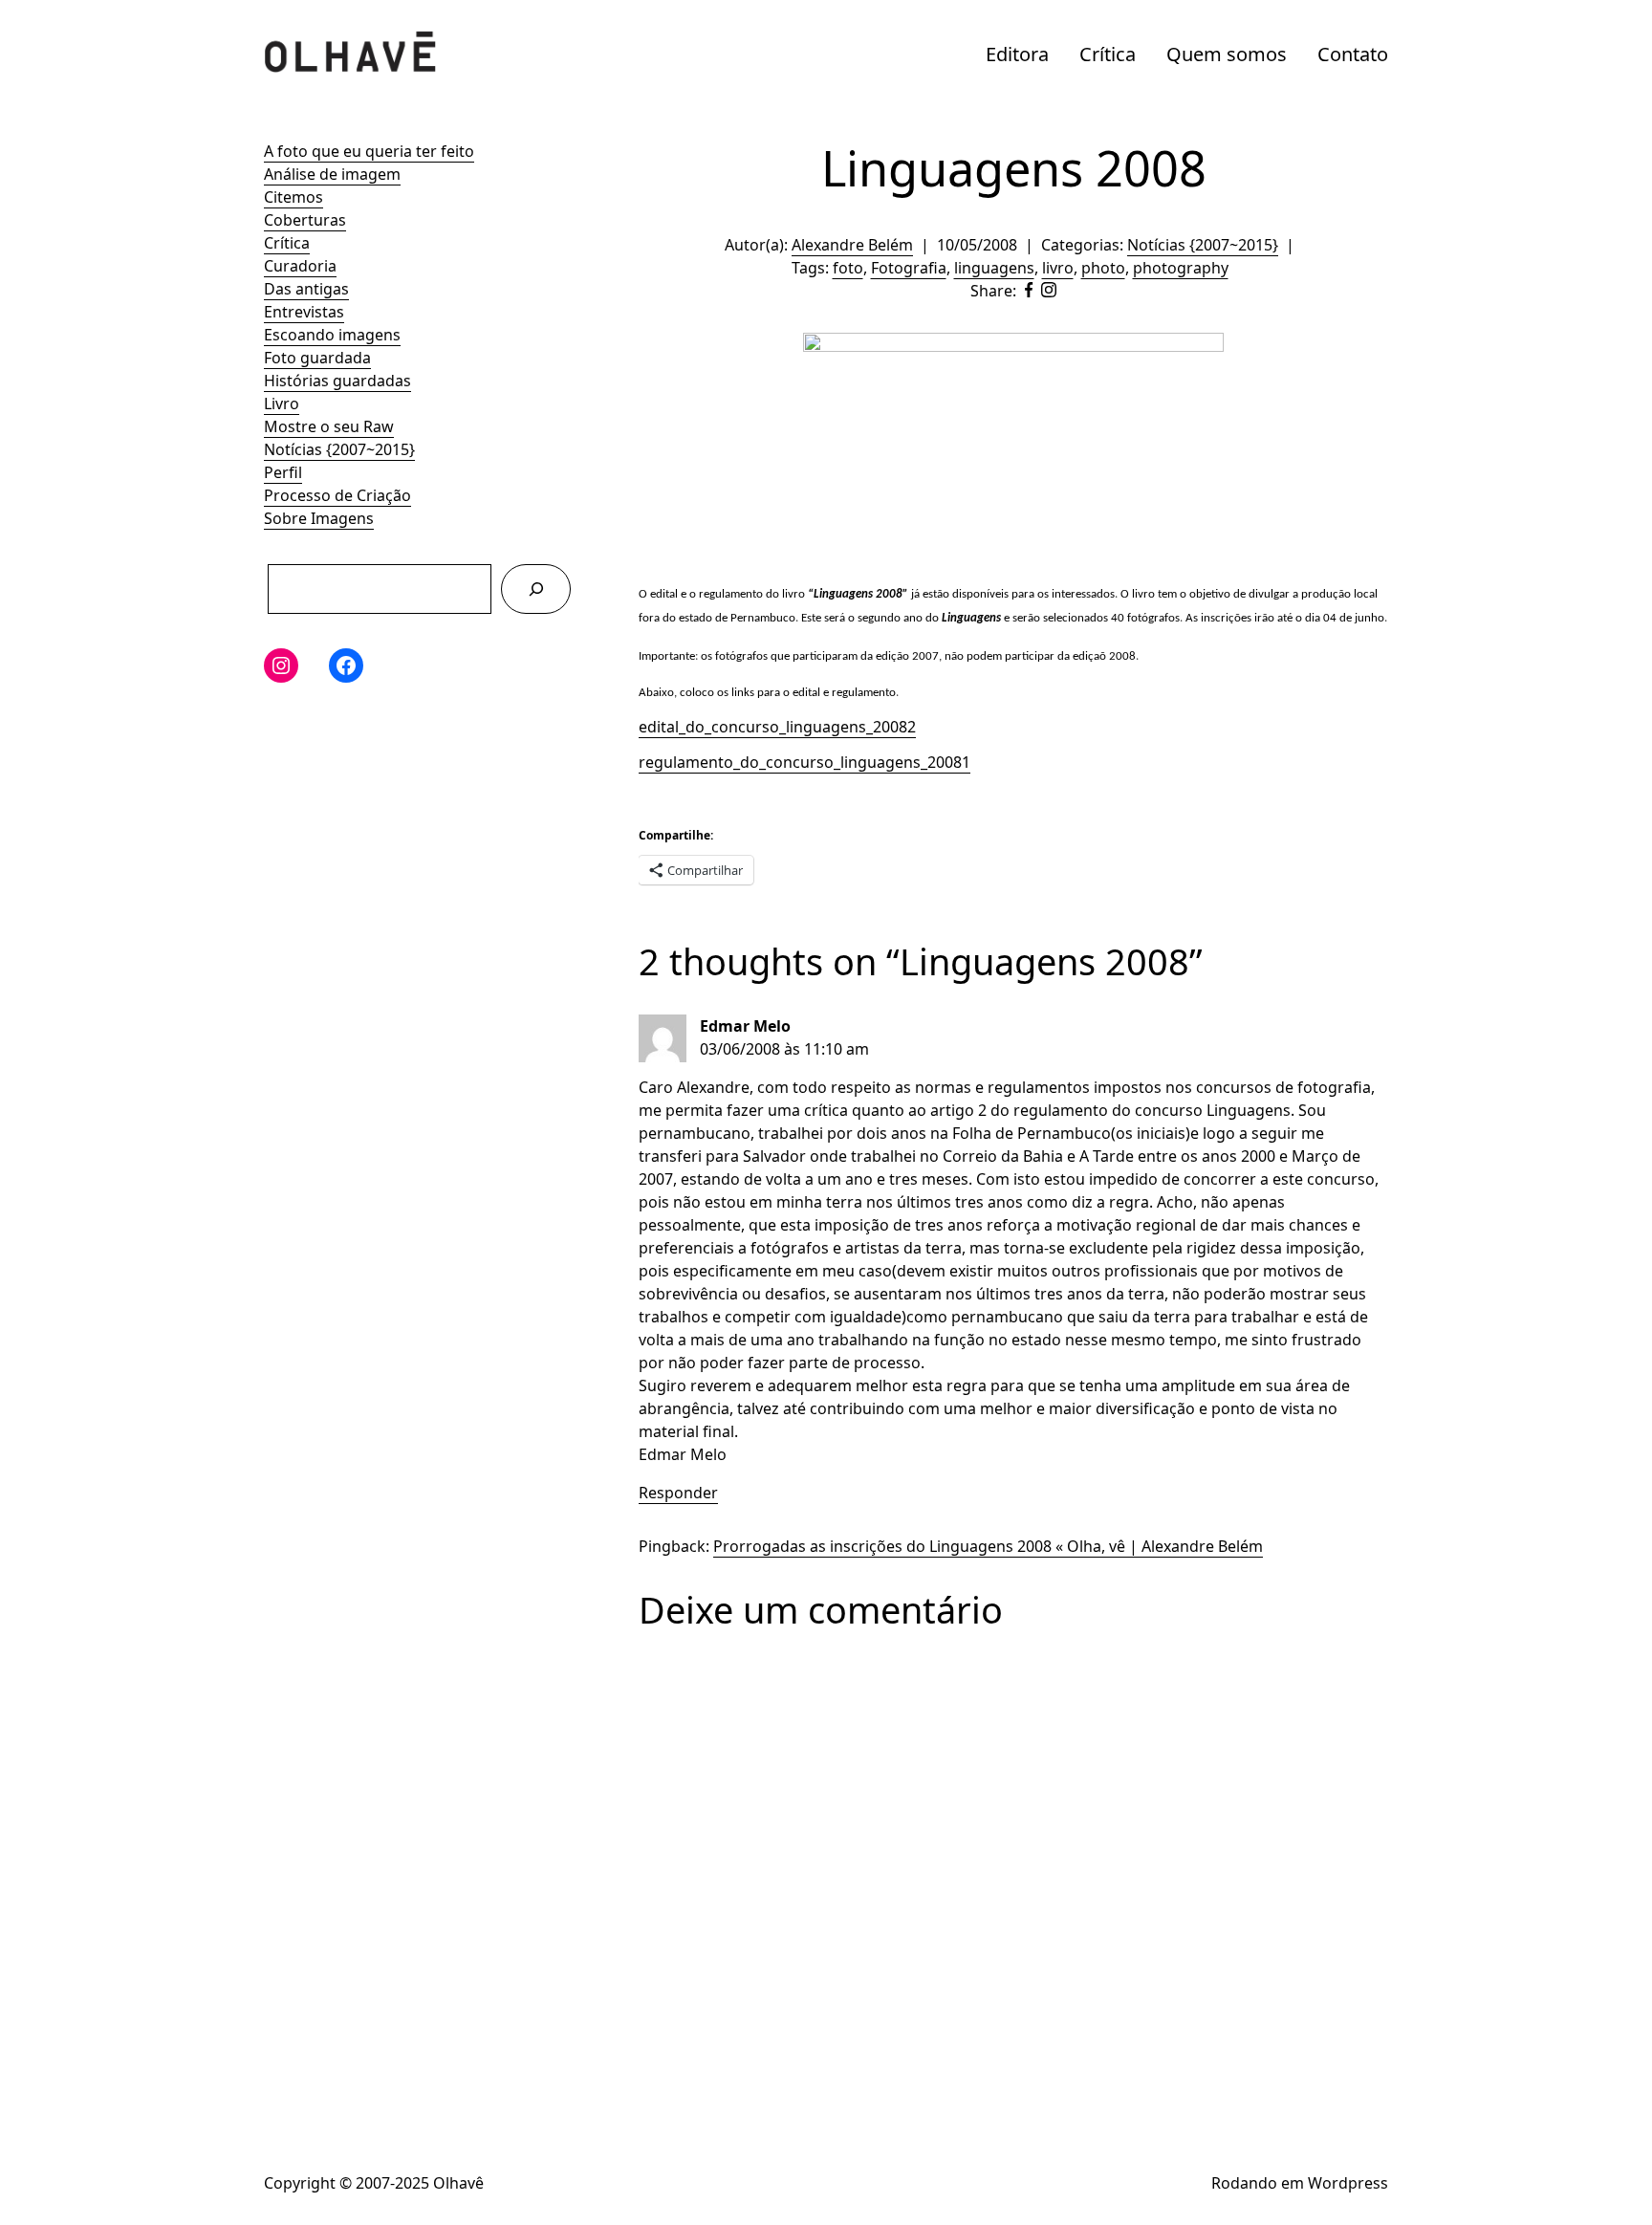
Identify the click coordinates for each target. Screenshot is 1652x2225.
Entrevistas (304, 312)
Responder (678, 1493)
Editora (1017, 54)
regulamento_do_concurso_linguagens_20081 (804, 762)
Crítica (1108, 54)
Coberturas (305, 220)
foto (848, 268)
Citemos (293, 197)
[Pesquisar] (536, 589)
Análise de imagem (332, 174)
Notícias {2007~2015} (339, 449)
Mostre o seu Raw (329, 426)
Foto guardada (317, 358)
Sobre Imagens (319, 518)
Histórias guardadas (337, 381)
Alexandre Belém (852, 245)
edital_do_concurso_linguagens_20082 (777, 727)
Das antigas (306, 289)
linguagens (994, 268)
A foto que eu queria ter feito (369, 151)
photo (1103, 268)
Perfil (283, 472)
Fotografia (909, 268)
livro (1058, 268)
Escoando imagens (332, 335)
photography (1181, 268)
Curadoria (300, 266)
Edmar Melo (745, 1026)
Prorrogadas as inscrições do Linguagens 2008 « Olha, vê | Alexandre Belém (988, 1546)
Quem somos (1227, 54)
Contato (1353, 54)
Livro (282, 404)
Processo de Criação (337, 495)
